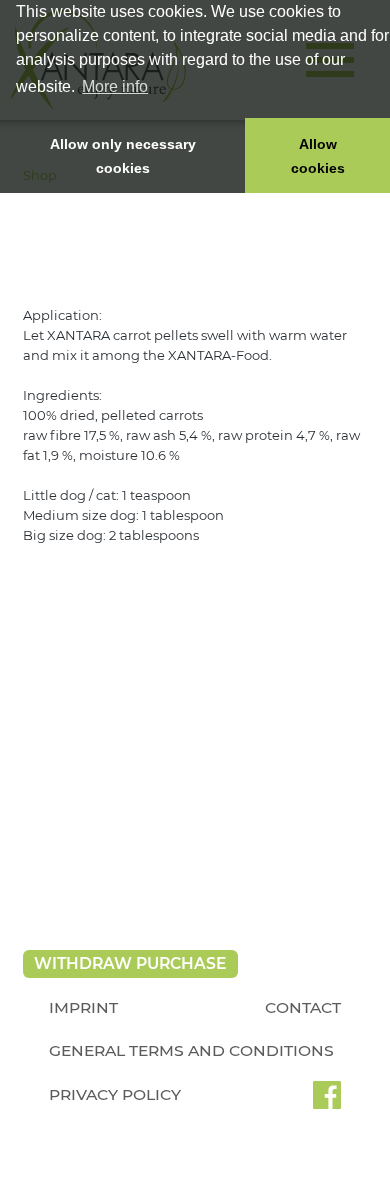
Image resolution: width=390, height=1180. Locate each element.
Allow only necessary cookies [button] (123, 156)
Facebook (327, 1102)
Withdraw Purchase (130, 963)
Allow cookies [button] (318, 156)
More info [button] (115, 86)
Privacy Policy (115, 1094)
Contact (303, 1007)
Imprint (83, 1007)
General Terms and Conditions (191, 1050)
